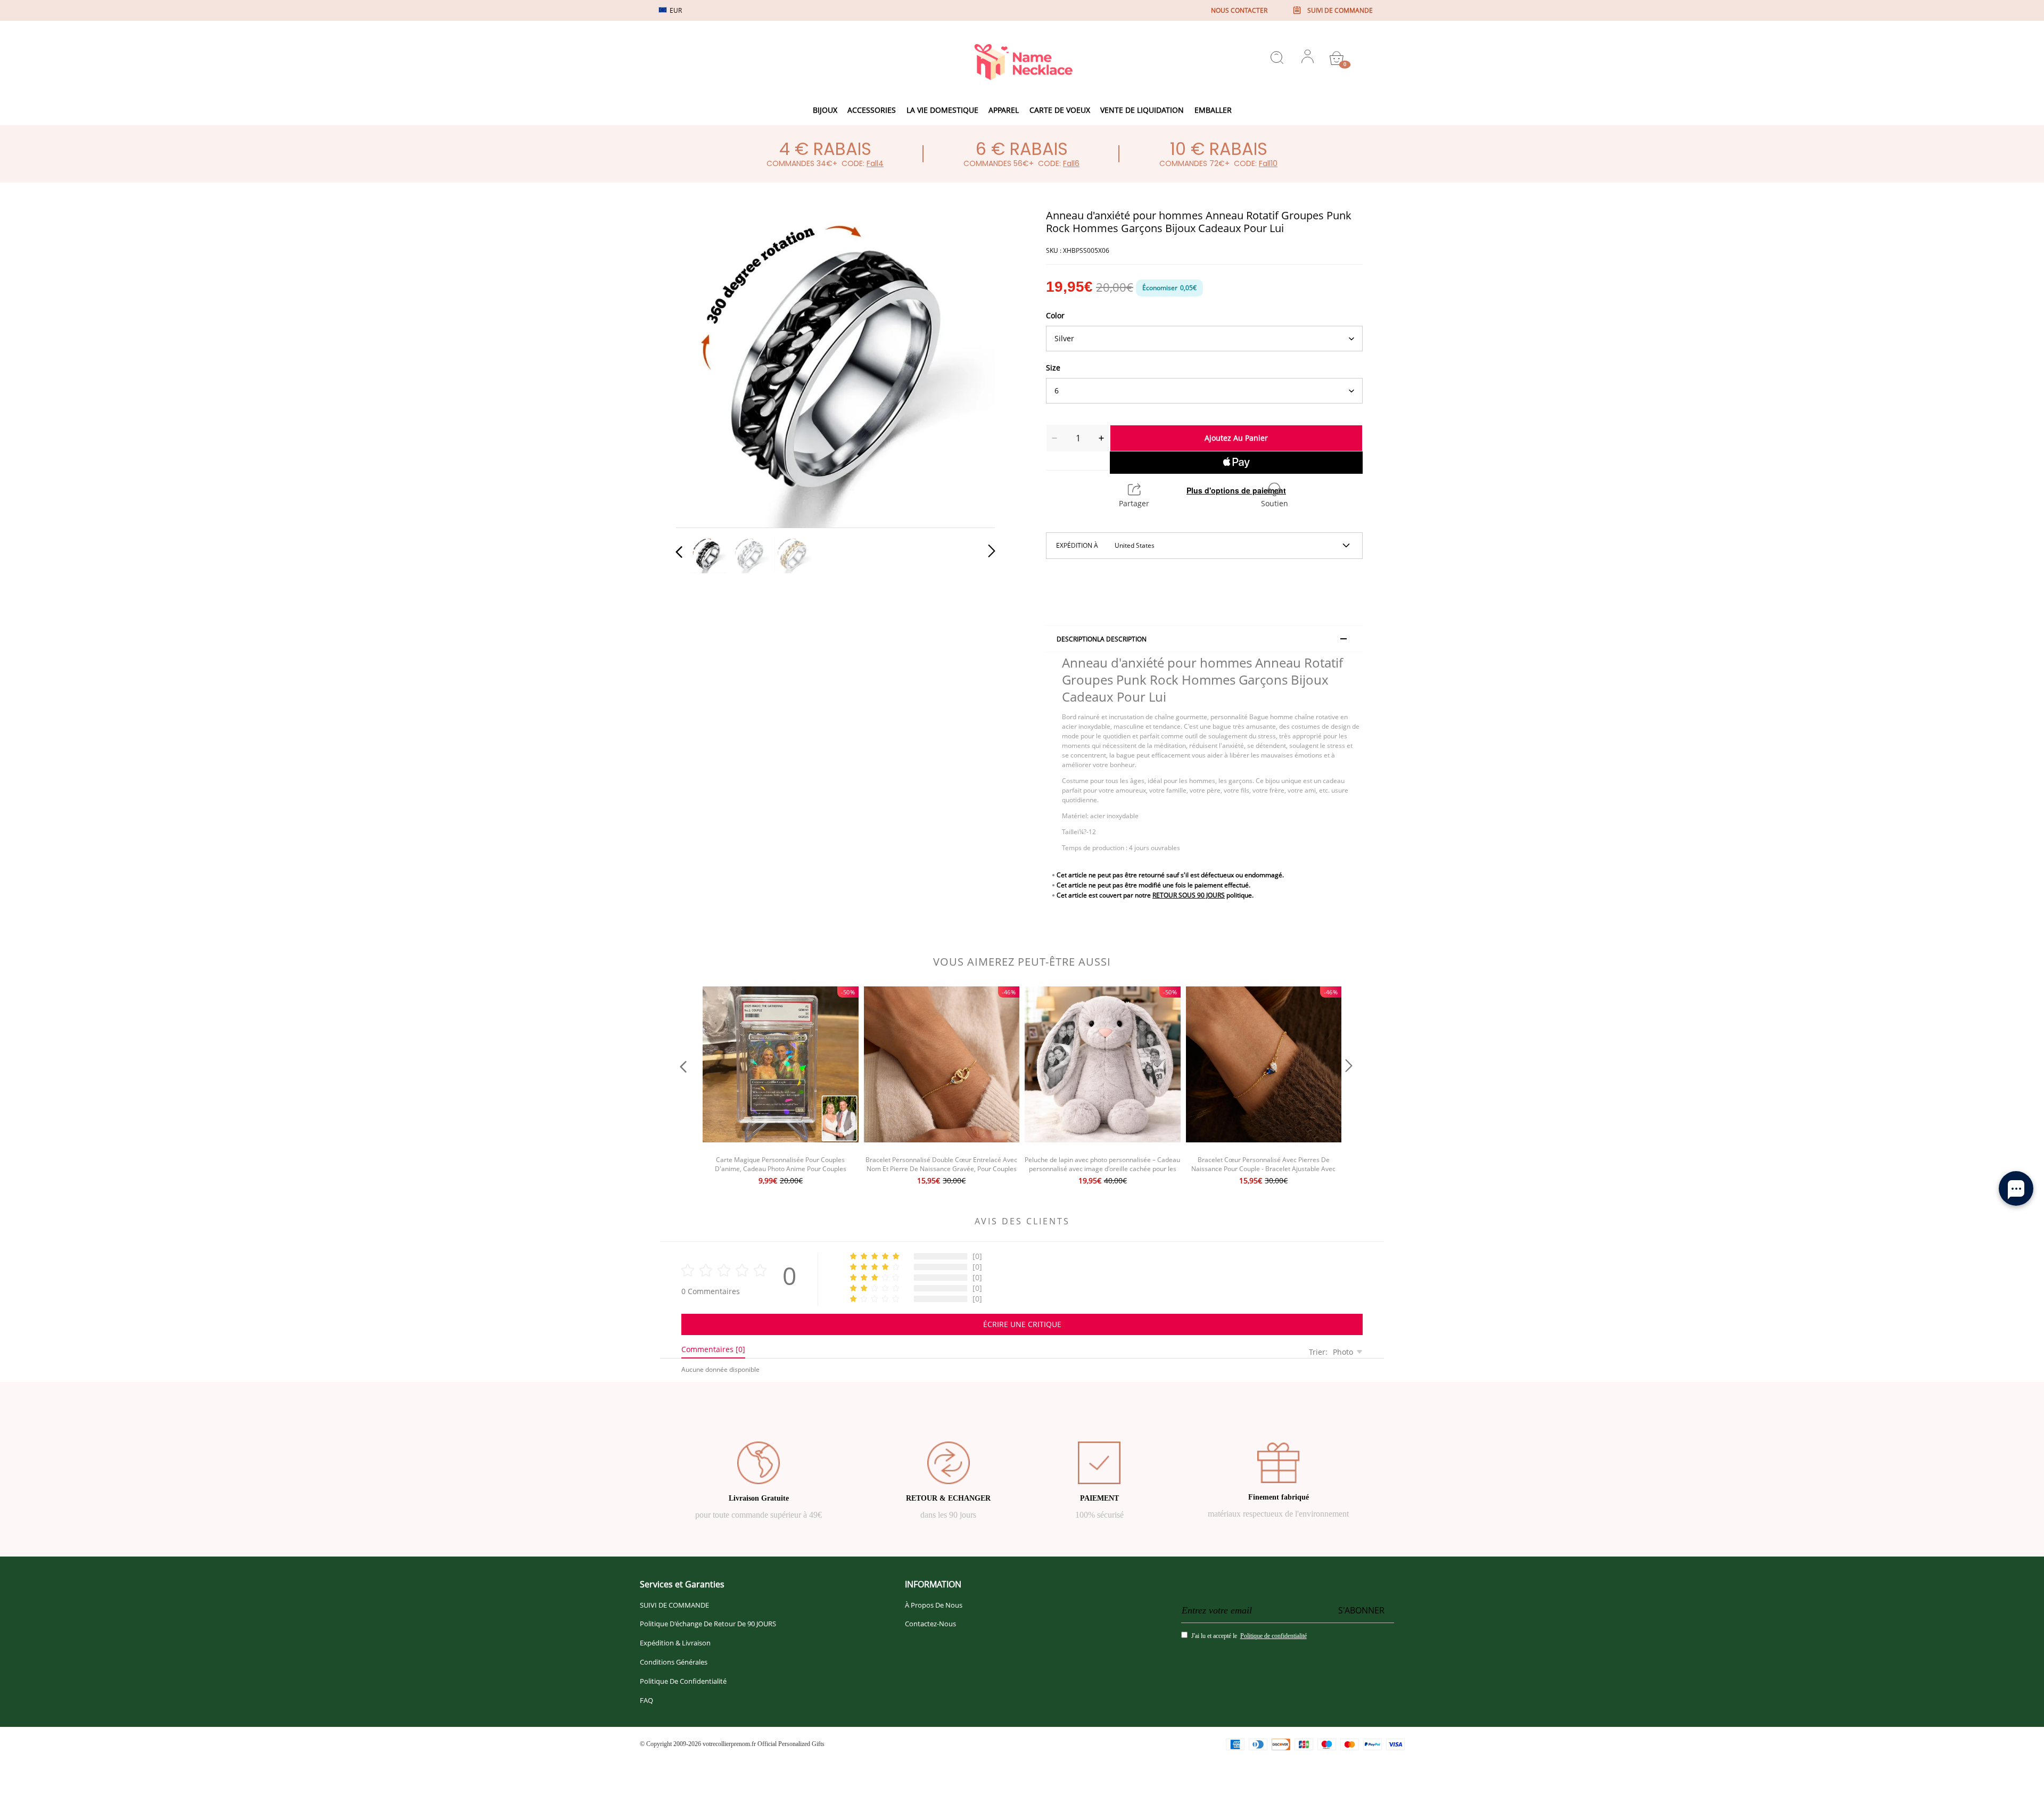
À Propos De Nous (934, 1605)
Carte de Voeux (1060, 110)
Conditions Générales (674, 1662)
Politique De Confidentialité (683, 1681)
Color (1055, 315)
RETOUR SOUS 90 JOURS (1189, 895)
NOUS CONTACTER (1239, 10)
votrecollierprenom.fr (729, 1744)
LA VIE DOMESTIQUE (942, 110)
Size (1053, 368)
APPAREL (1004, 110)
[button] (700, 366)
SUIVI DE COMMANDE (674, 1605)
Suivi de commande (1340, 10)
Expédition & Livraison (675, 1643)
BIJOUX (825, 110)
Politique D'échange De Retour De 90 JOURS (708, 1624)
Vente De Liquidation (1142, 110)
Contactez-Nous (930, 1624)
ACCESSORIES (872, 110)
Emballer (1213, 110)
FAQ (646, 1700)
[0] (1337, 58)
